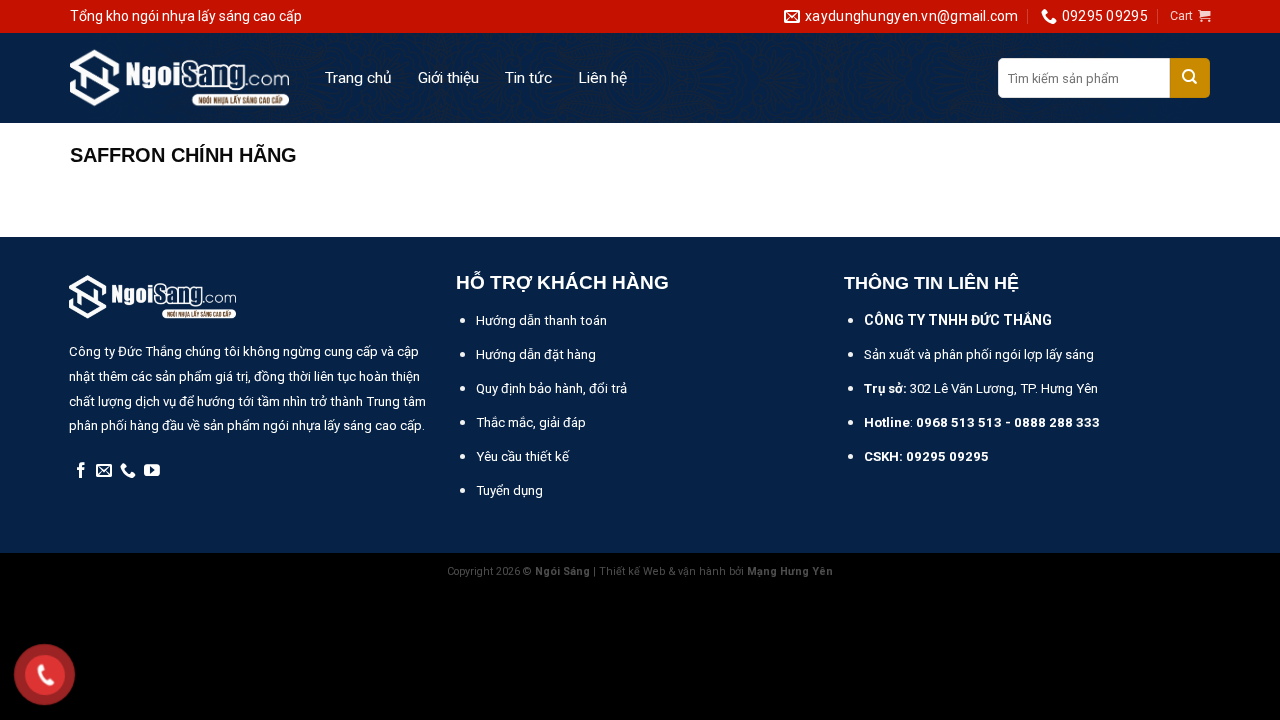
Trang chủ (358, 78)
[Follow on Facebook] (81, 471)
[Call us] (128, 471)
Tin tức (528, 78)
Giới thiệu (448, 78)
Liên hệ (602, 78)
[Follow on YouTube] (152, 471)
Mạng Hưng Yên (790, 571)
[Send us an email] (104, 471)
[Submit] (1190, 78)
